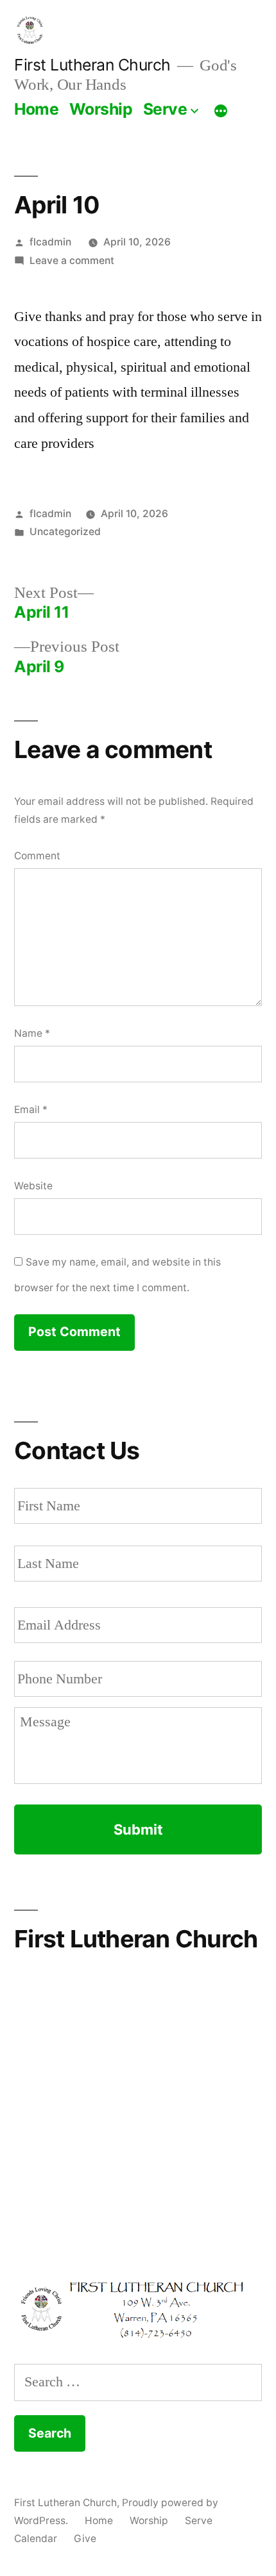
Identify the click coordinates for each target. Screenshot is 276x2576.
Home (36, 109)
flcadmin (50, 242)
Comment (37, 856)
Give (85, 2539)
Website (33, 1186)
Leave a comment (72, 260)
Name (32, 1033)
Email (31, 1110)
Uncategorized (65, 532)
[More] (221, 111)
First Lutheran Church (92, 65)
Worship (101, 109)
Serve (165, 109)
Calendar (36, 2539)
